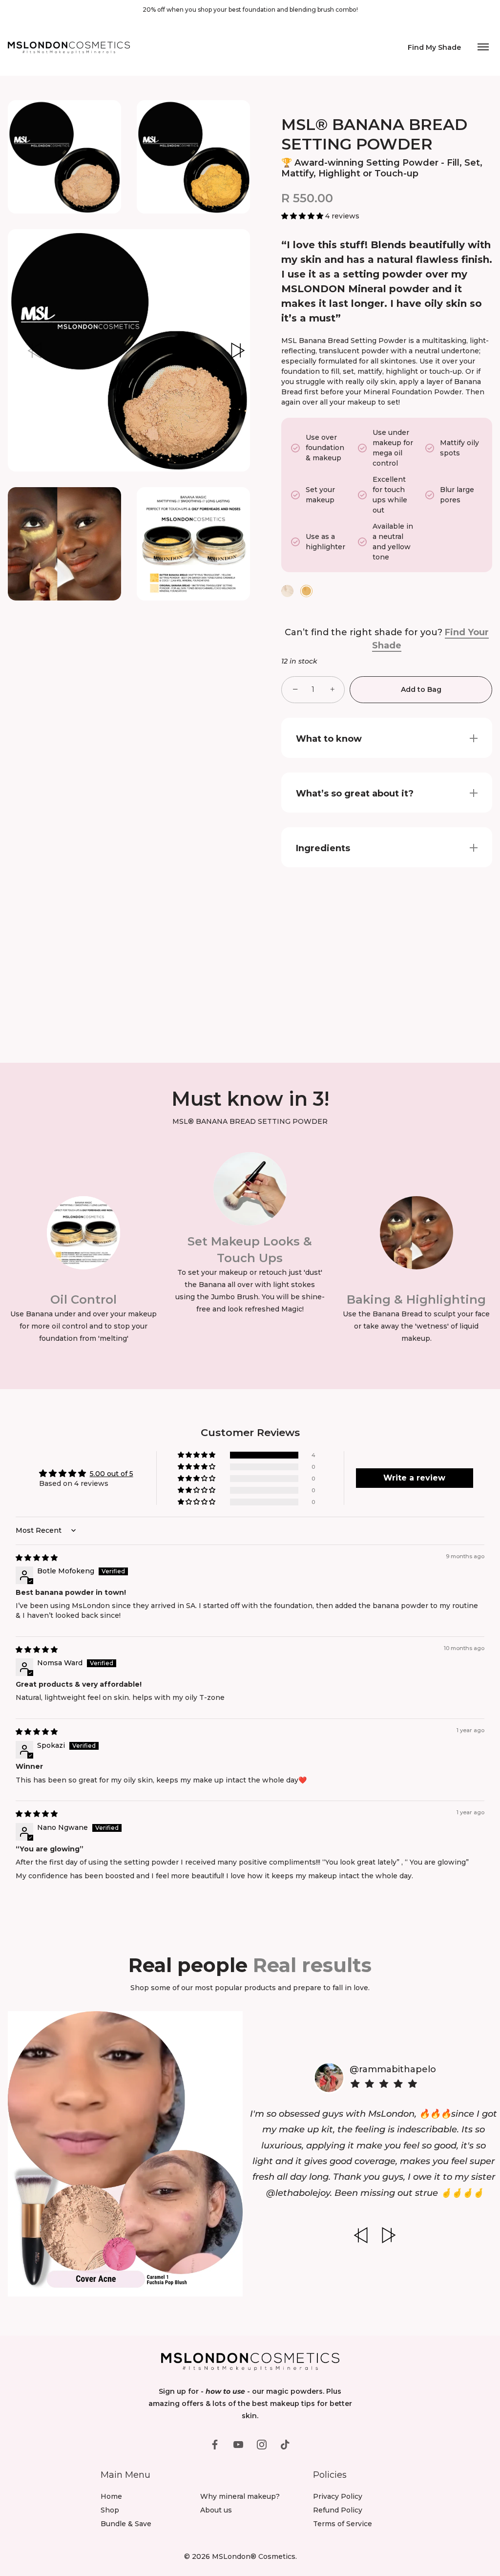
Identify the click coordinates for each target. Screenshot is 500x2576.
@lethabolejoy (298, 2193)
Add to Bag (421, 689)
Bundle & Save (126, 2524)
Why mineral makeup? (240, 2496)
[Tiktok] (285, 2444)
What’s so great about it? (355, 794)
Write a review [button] (414, 1478)
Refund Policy (338, 2510)
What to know (329, 739)
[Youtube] (238, 2444)
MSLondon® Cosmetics (254, 2556)
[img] (37, 1558)
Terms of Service (343, 2524)
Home (111, 2496)
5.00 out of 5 (112, 1474)
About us (216, 2510)
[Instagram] (262, 2444)
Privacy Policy (338, 2496)
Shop (110, 2510)
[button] (34, 350)
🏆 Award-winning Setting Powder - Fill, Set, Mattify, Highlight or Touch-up (382, 168)
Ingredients (323, 848)
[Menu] (483, 48)
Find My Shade (434, 48)
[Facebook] (215, 2444)
